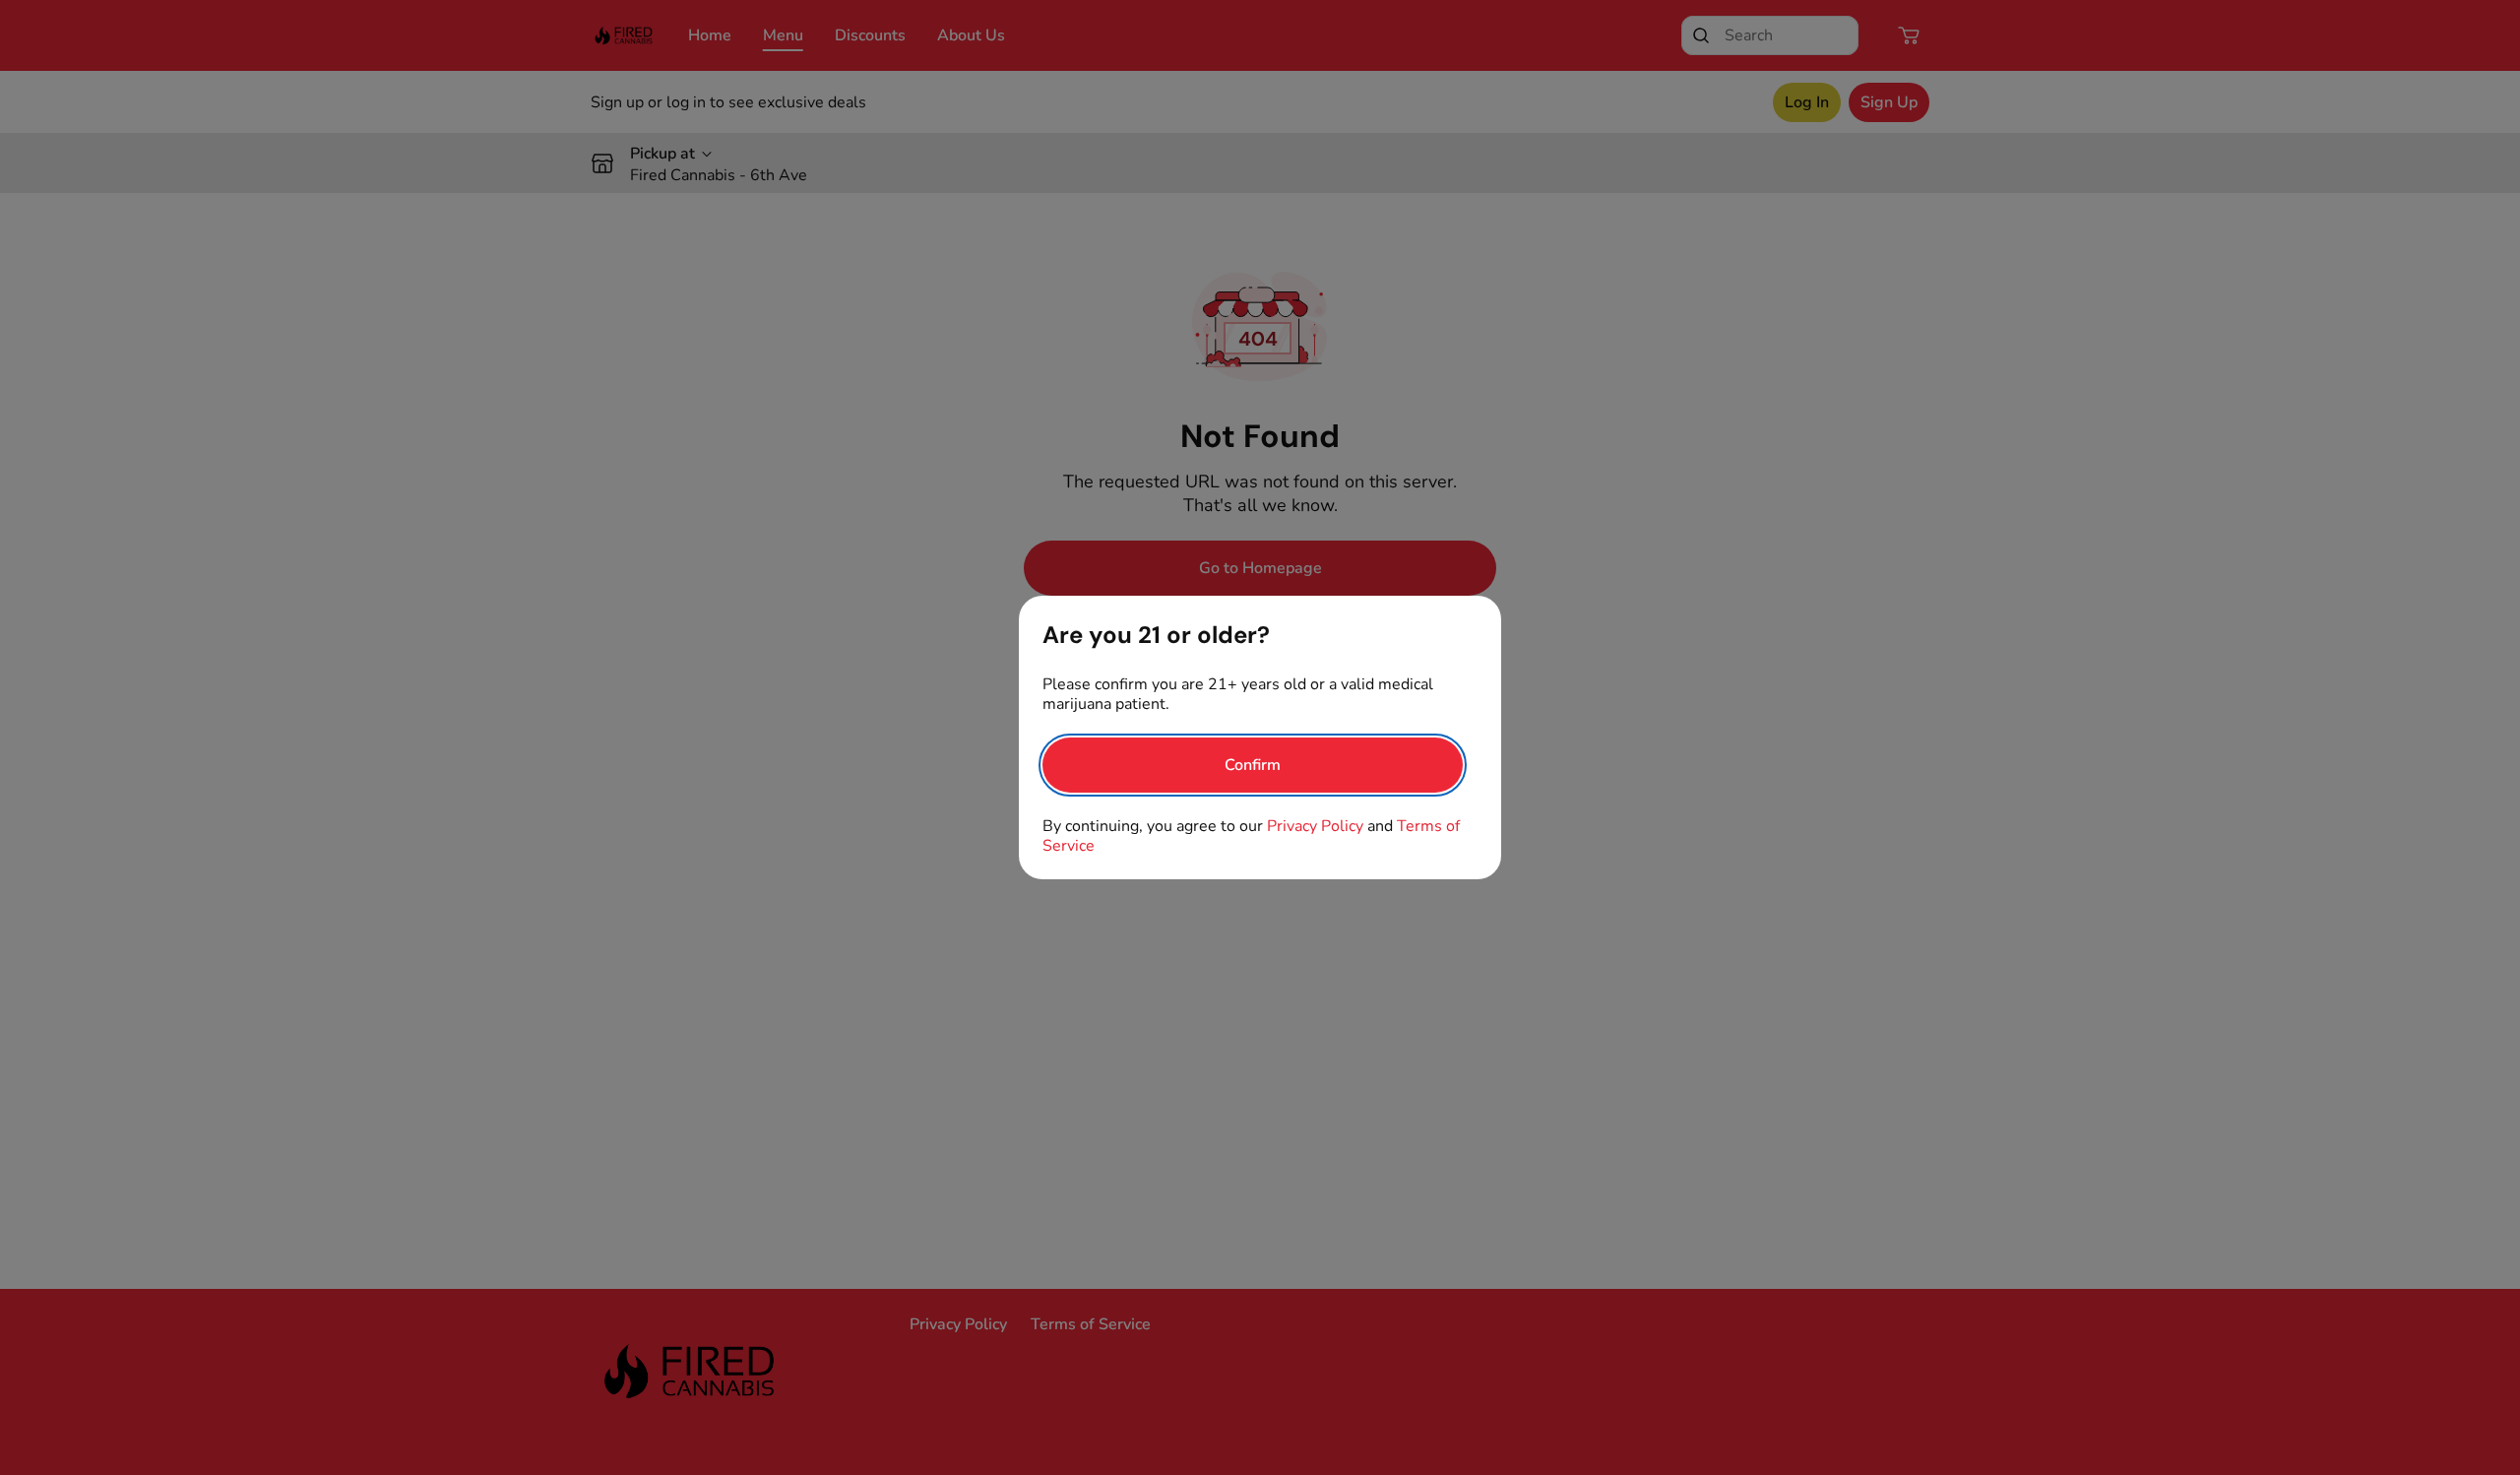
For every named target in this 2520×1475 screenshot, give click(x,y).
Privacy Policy (1315, 826)
